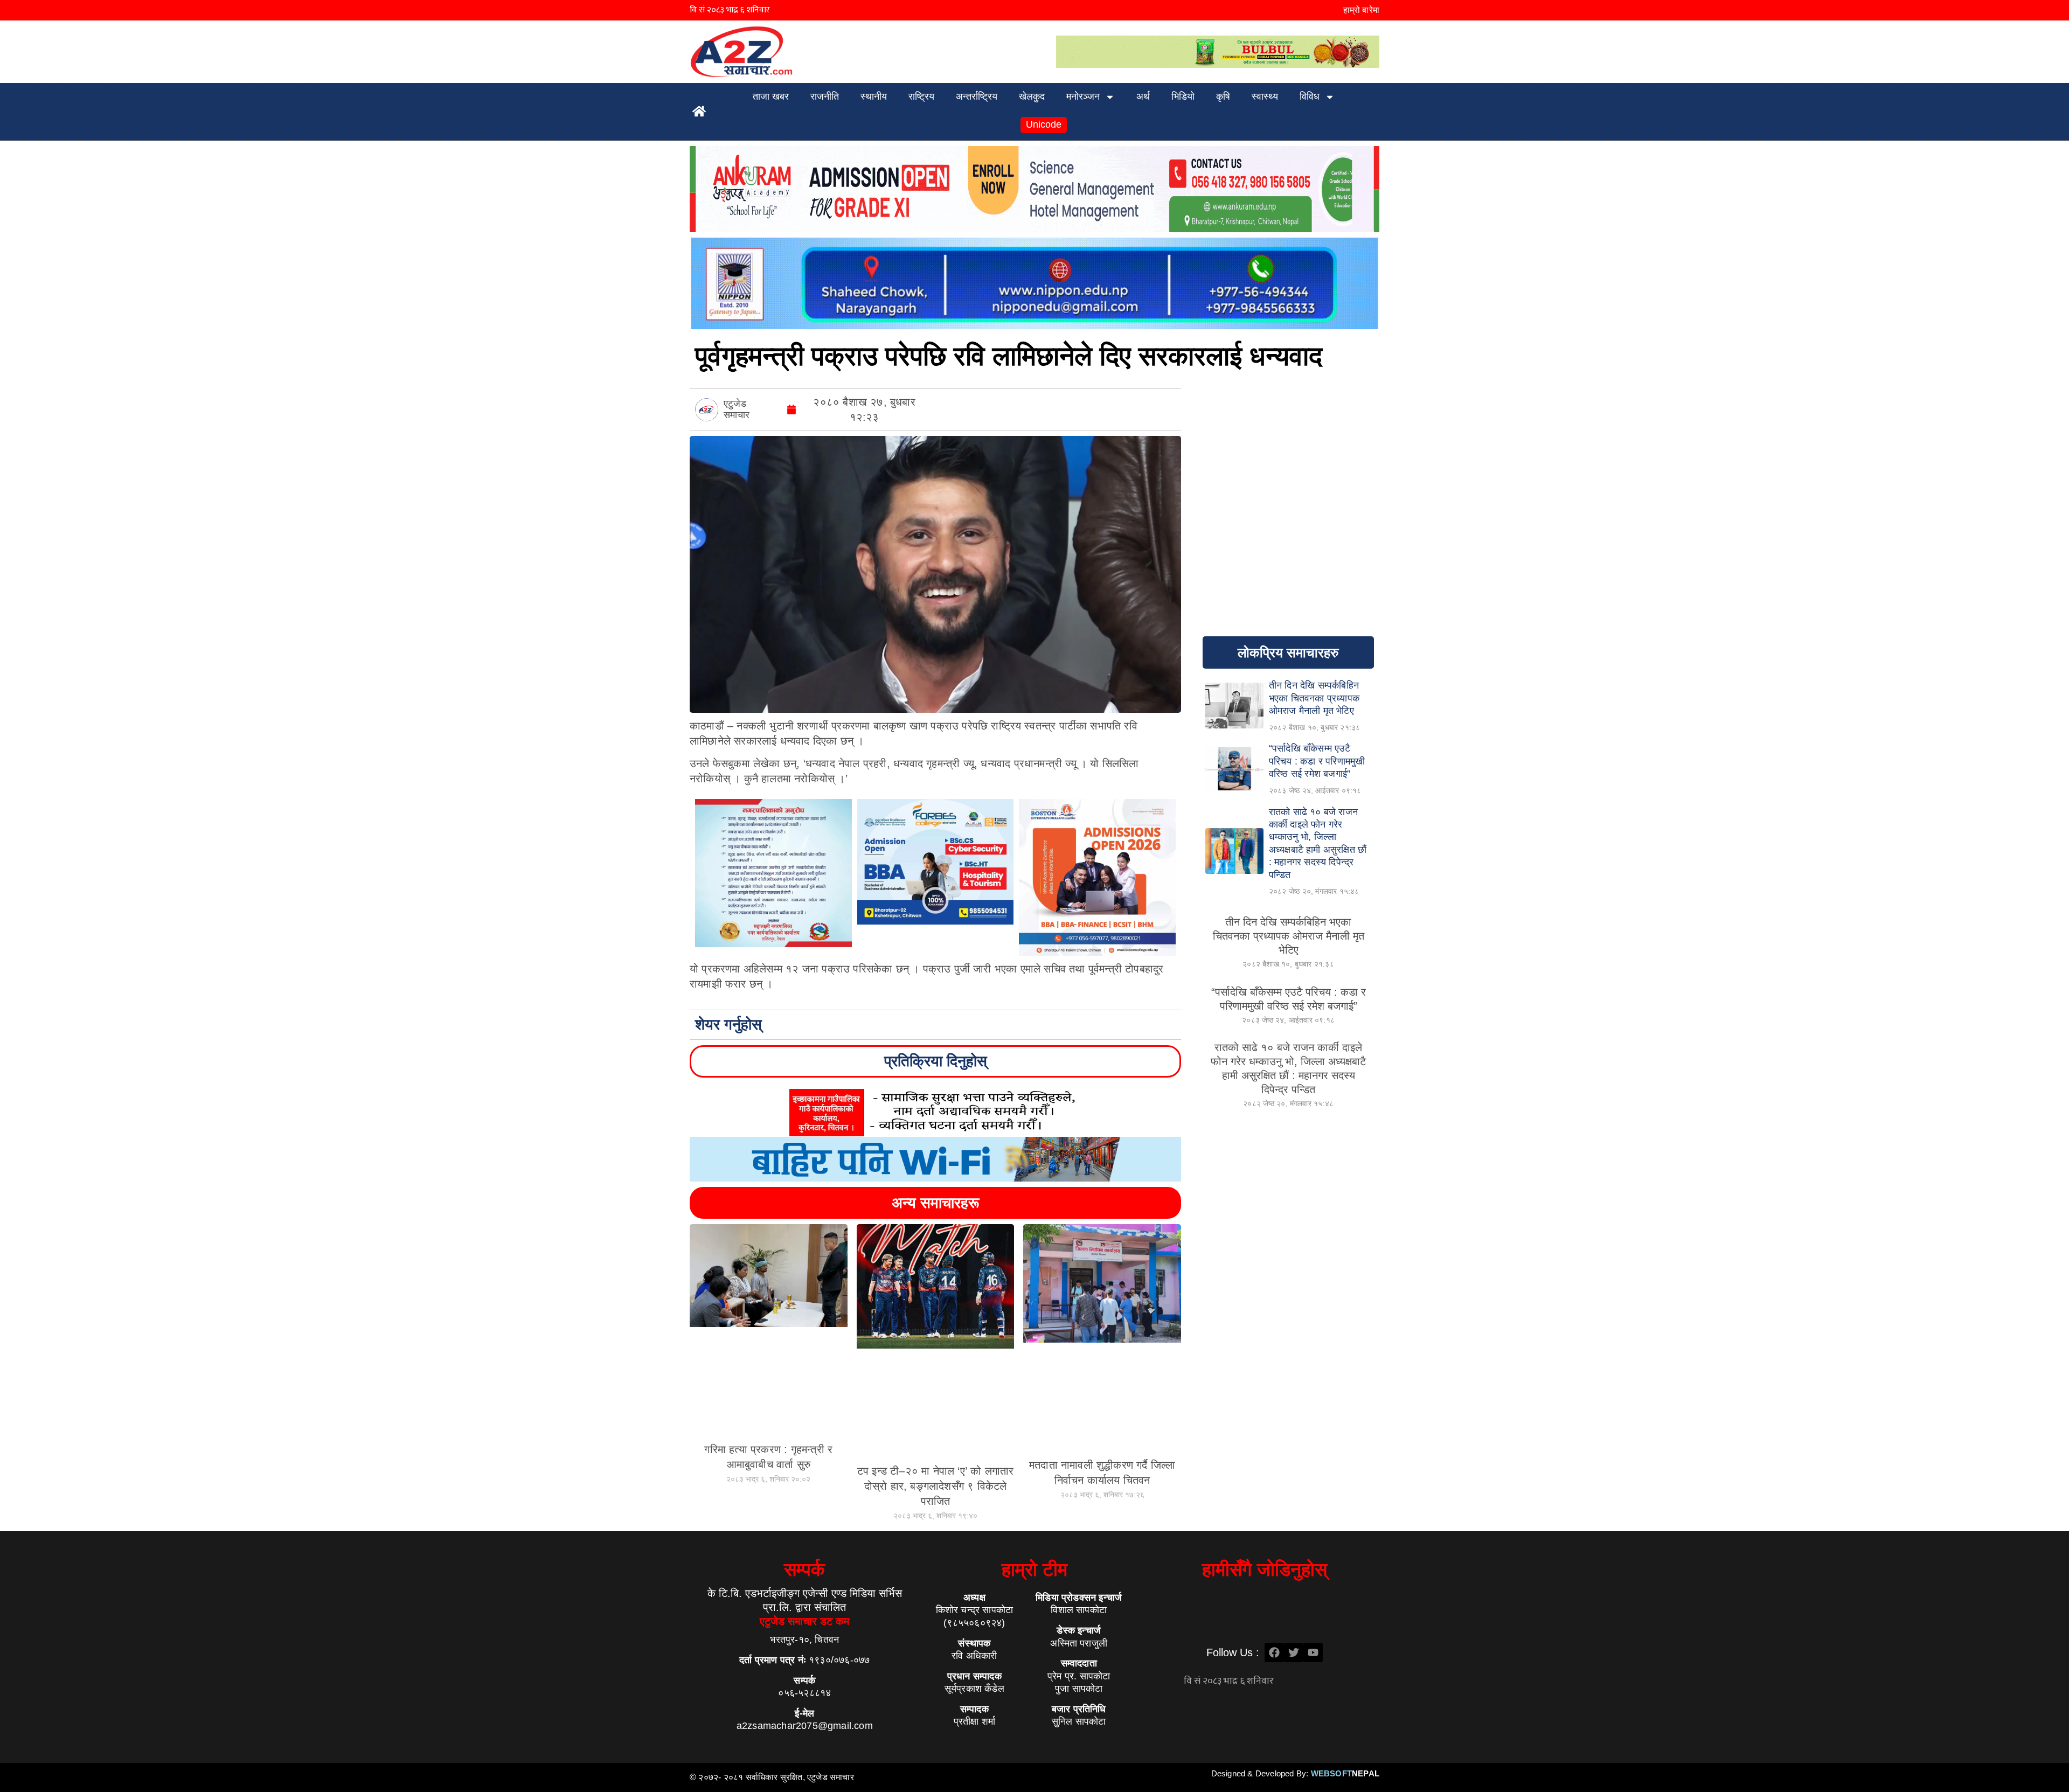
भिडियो (1183, 96)
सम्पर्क (804, 1569)
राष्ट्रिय (921, 96)
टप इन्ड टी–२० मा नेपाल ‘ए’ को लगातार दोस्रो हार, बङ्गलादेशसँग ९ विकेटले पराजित (936, 1486)
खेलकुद (1032, 96)
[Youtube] (1313, 1652)
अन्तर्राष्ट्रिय (977, 96)
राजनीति (825, 96)
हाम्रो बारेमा (1361, 10)
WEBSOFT (1345, 1773)
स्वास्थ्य (1265, 96)
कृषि (1223, 96)
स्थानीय (874, 96)
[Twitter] (1294, 1652)
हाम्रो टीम (1034, 1569)
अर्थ (1143, 96)
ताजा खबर (771, 96)
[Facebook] (1274, 1652)
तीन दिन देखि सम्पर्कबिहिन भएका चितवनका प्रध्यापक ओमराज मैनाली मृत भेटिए (1289, 936)
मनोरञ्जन (1083, 96)
